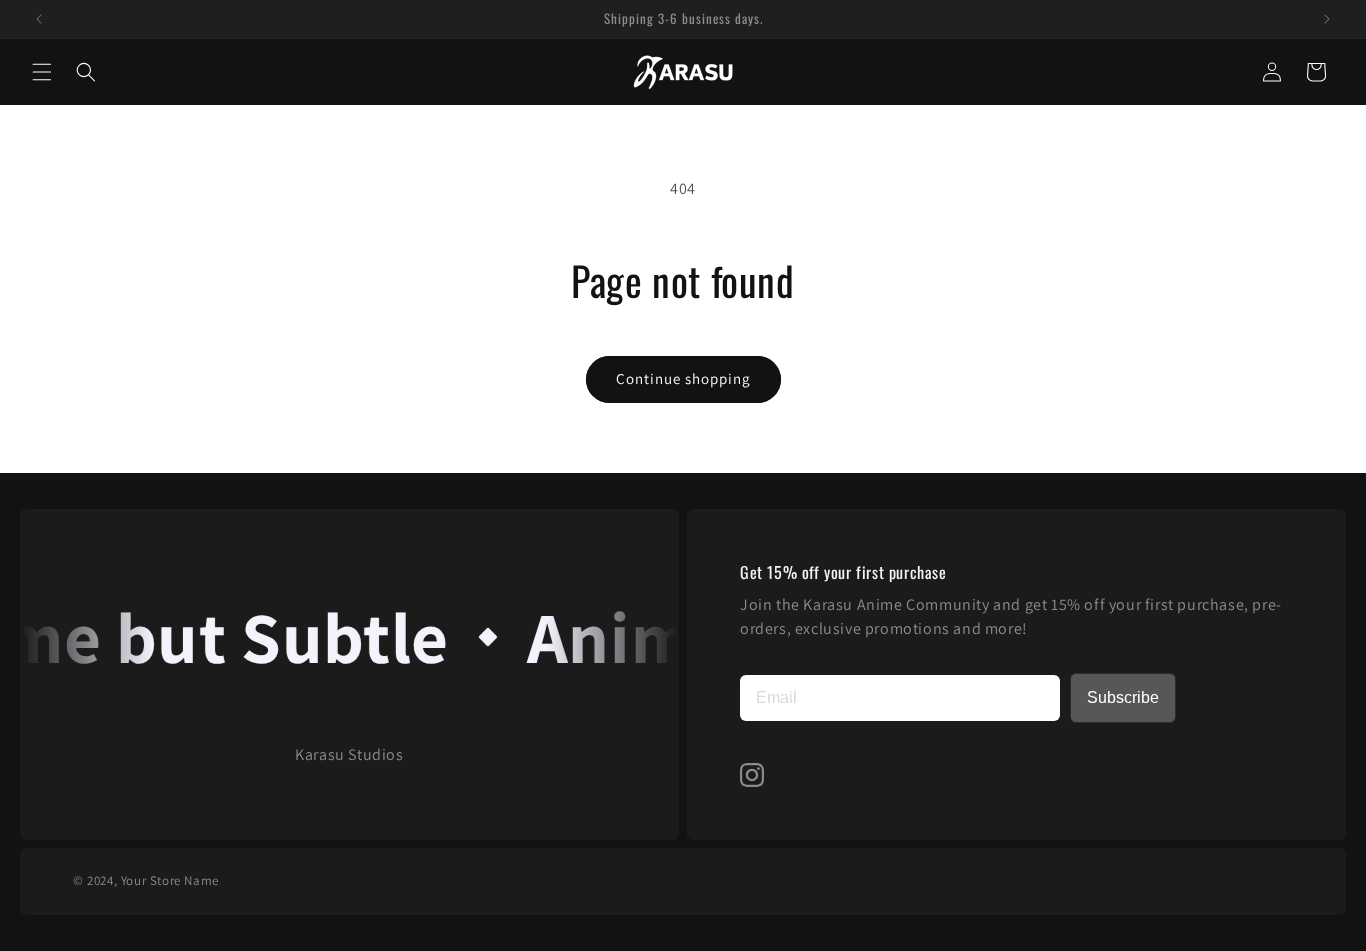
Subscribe (1123, 697)
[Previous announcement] (39, 19)
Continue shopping (683, 378)
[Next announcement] (1327, 19)
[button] (42, 72)
